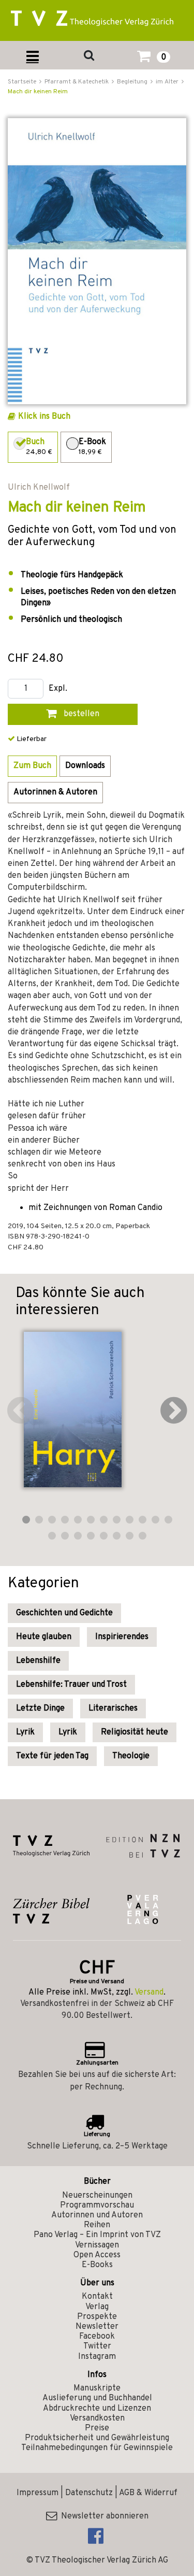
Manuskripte (97, 2388)
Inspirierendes (122, 1637)
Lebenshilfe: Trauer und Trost (71, 1685)
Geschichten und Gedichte (64, 1613)
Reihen (97, 2225)
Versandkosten (97, 2418)
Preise (97, 2428)
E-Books (97, 2265)
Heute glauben (44, 1637)
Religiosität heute (135, 1732)
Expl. (58, 689)
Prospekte (97, 2317)
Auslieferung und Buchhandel (97, 2398)
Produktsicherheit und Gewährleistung (97, 2438)
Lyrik (25, 1732)
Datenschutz (89, 2493)
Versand (149, 1993)
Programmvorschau (97, 2205)
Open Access (97, 2255)
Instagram (97, 2357)
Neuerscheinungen (97, 2196)
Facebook (97, 2337)
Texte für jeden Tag (52, 1756)
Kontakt (97, 2297)
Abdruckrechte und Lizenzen (97, 2409)
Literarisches (113, 1709)
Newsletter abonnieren (103, 2516)
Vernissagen (97, 2245)
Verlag (97, 2307)
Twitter (97, 2346)
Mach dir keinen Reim (38, 92)
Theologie (131, 1756)
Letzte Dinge (40, 1709)
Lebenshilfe (38, 1661)
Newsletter (97, 2327)
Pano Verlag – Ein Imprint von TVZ (97, 2235)
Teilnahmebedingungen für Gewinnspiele (97, 2448)
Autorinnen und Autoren (97, 2215)
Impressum (38, 2493)
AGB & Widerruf (148, 2493)
